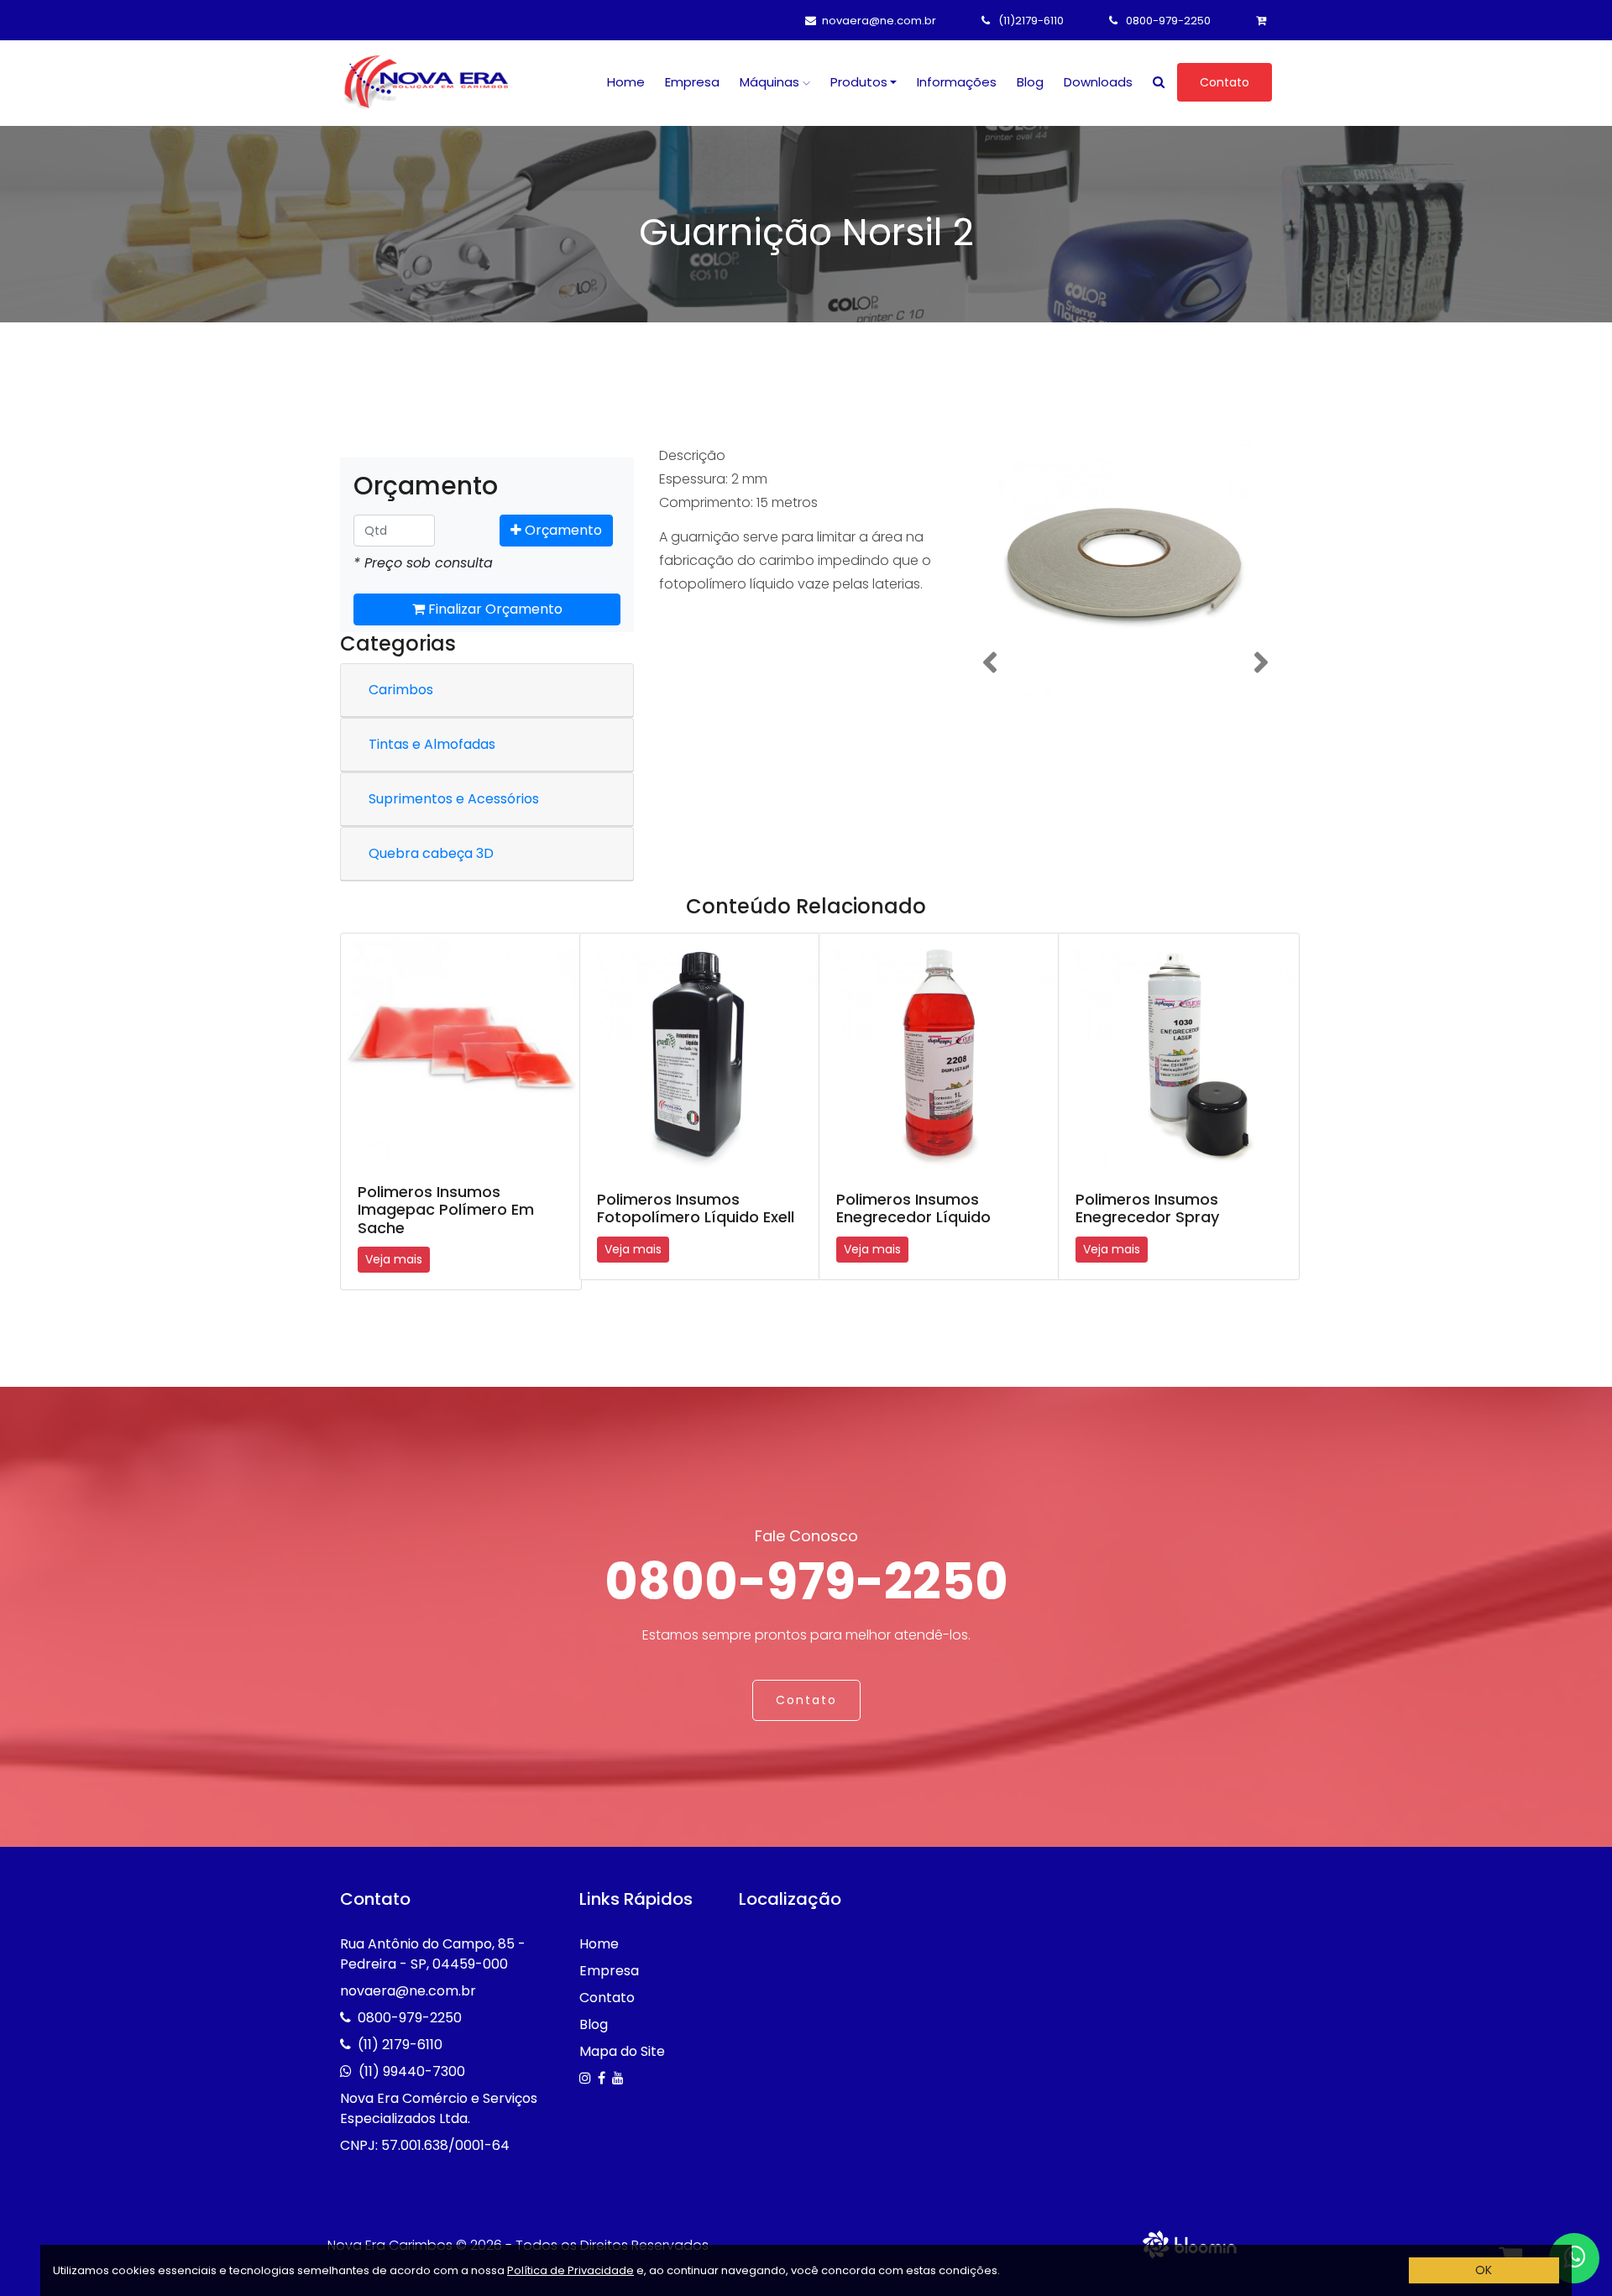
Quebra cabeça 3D (431, 853)
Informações (957, 82)
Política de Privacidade (570, 2270)
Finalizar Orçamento (494, 609)
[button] (989, 663)
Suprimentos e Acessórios (454, 799)
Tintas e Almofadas (432, 744)
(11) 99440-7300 (412, 2071)
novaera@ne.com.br (879, 21)
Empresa (692, 82)
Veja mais (394, 1259)
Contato (1225, 82)
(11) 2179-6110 (400, 2045)
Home (626, 82)
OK (1484, 2270)
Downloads (1098, 82)
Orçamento (562, 530)
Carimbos (401, 690)
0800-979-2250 (1167, 21)
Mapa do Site (622, 2051)
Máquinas (771, 82)
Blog (1030, 82)
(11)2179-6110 (1030, 21)
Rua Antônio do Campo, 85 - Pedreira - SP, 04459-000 (433, 1954)
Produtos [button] (859, 82)
